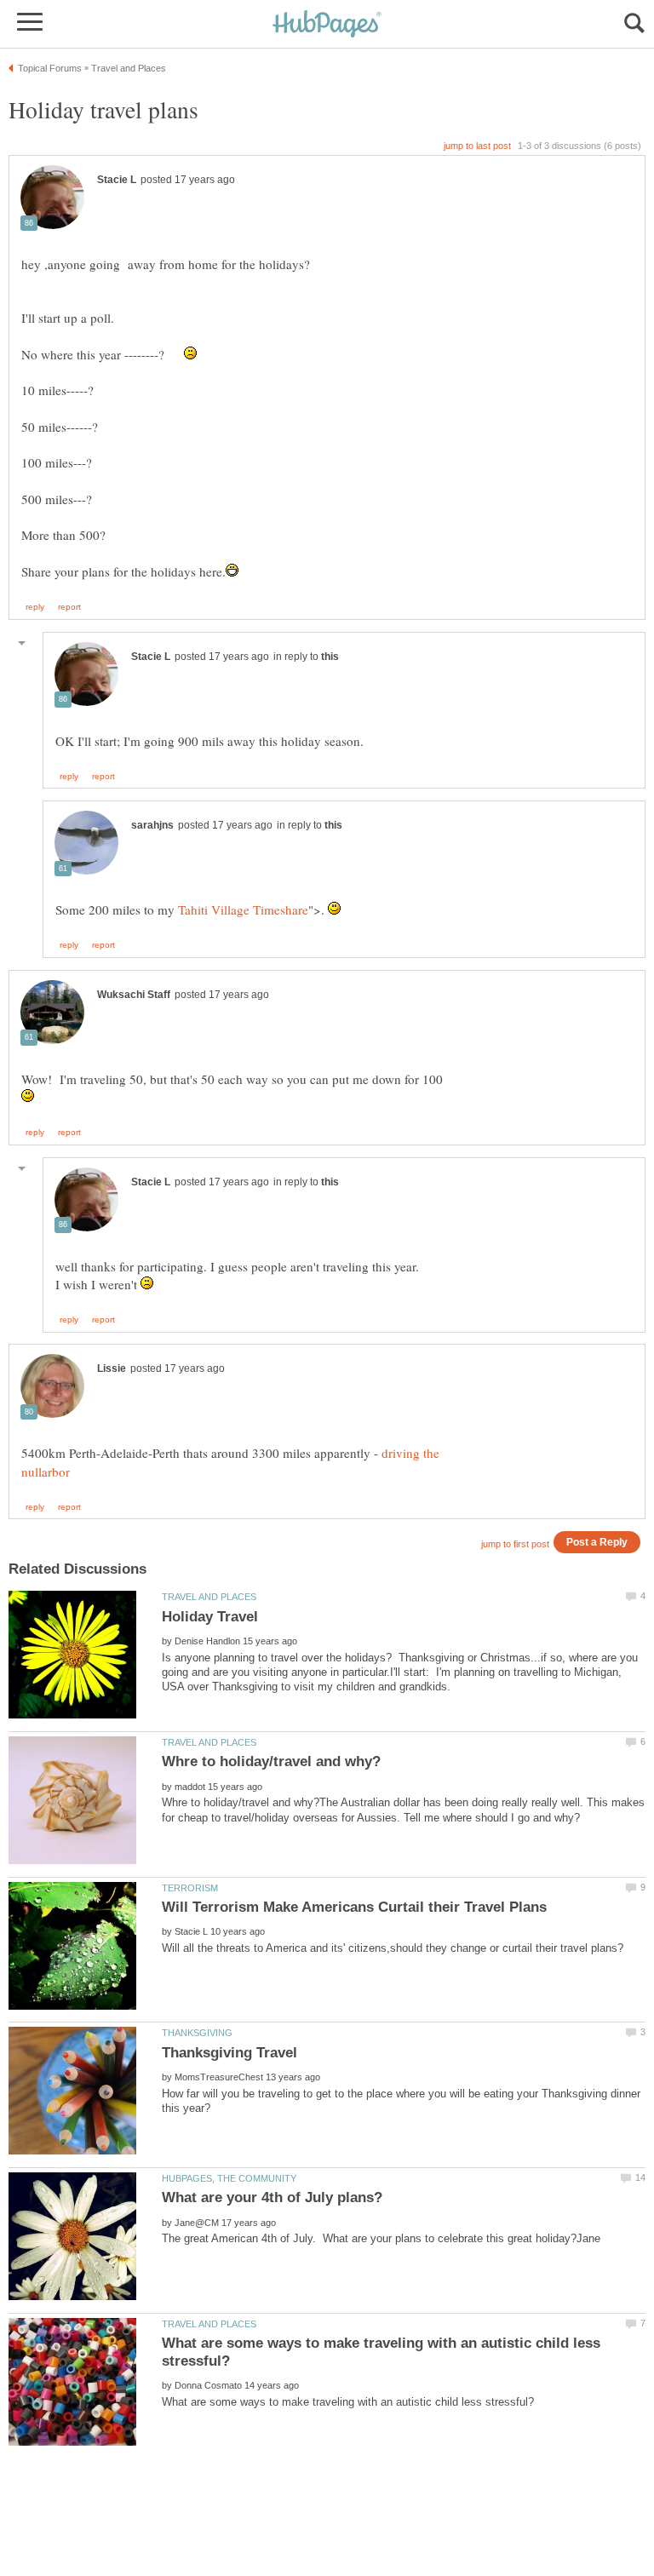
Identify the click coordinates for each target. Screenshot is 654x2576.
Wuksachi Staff (134, 995)
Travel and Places (209, 1597)
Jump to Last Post (477, 146)
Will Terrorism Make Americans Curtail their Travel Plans (354, 1907)
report (69, 607)
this (330, 657)
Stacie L (117, 180)
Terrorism (190, 1888)
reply (35, 607)
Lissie (112, 1368)
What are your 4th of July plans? (272, 2197)
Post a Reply (597, 1542)
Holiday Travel (210, 1617)
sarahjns (152, 825)
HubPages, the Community (229, 2178)
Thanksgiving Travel (229, 2053)
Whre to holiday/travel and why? (271, 1761)
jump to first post (515, 1544)
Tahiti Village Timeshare (243, 909)
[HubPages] (327, 25)
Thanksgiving (197, 2033)
